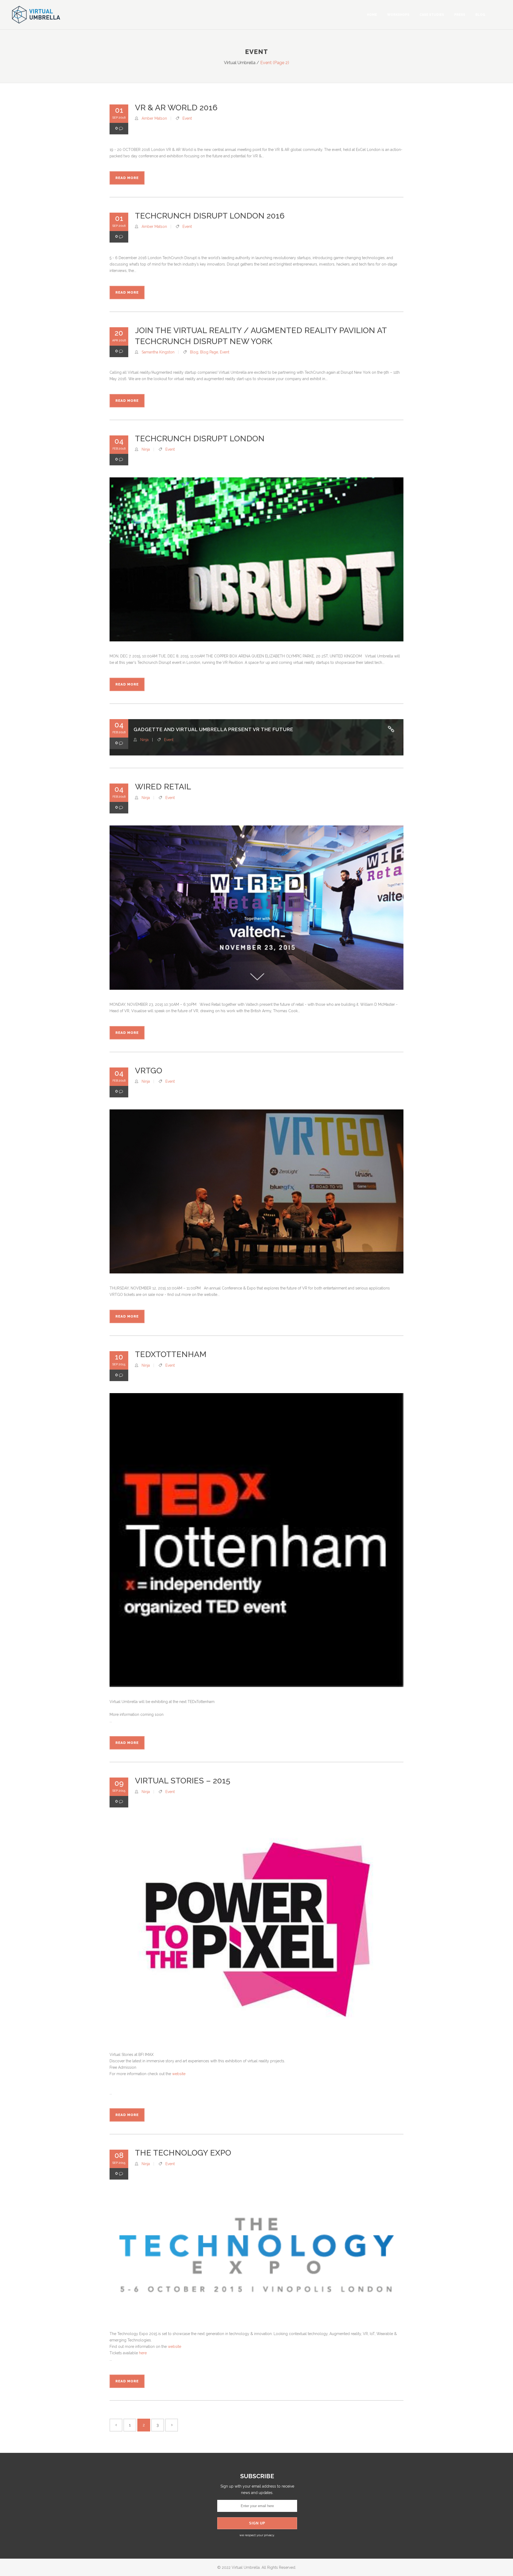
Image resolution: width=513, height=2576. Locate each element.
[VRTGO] (256, 1191)
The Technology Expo (183, 2153)
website (179, 2074)
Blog (194, 352)
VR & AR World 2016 (176, 108)
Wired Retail (163, 787)
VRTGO (149, 1071)
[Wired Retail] (256, 907)
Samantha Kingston (158, 352)
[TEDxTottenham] (256, 1540)
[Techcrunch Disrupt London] (256, 559)
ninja (146, 449)
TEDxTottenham (171, 1354)
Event (187, 118)
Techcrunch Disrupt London (200, 439)
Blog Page (209, 352)
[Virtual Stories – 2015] (256, 1930)
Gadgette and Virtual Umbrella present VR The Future (213, 729)
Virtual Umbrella (240, 63)
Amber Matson (154, 118)
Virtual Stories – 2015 (183, 1781)
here (143, 2353)
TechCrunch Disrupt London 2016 (210, 216)
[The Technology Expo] (256, 2255)
